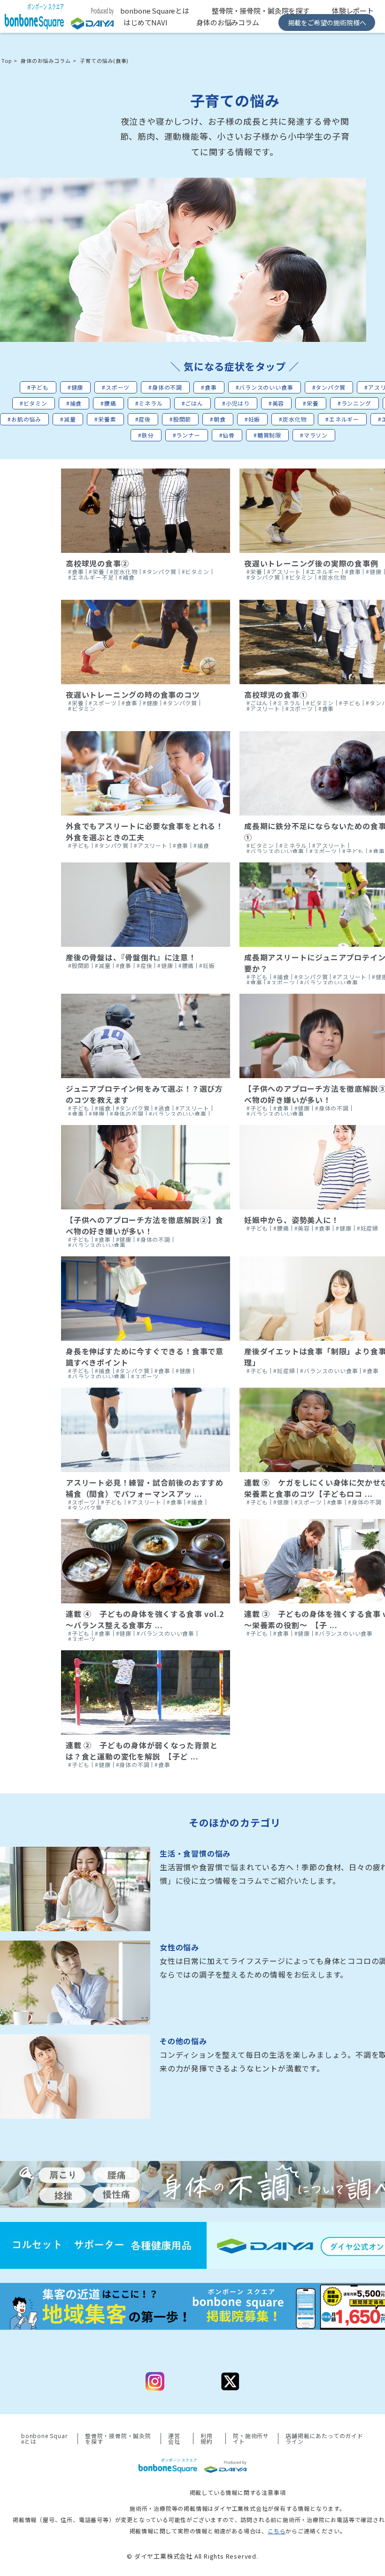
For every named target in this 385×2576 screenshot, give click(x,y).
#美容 (276, 403)
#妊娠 (252, 419)
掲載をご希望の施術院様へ (327, 23)
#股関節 (180, 419)
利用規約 (207, 2439)
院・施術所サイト (251, 2439)
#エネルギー (342, 419)
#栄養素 (105, 419)
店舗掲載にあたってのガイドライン (324, 2439)
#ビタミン (34, 403)
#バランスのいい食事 (265, 387)
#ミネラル (149, 403)
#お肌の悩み (24, 419)
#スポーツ (116, 387)
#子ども (38, 387)
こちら (277, 2531)
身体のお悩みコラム (228, 22)
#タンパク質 (329, 387)
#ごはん (192, 403)
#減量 (68, 419)
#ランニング (354, 403)
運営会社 (174, 2439)
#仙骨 (227, 435)
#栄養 (311, 403)
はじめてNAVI (146, 22)
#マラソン (314, 435)
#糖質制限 (267, 435)
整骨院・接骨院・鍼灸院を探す (261, 11)
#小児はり (236, 403)
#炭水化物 (293, 419)
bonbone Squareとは (155, 11)
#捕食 (74, 403)
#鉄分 (146, 435)
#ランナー (187, 435)
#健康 (75, 387)
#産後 (143, 419)
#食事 (209, 387)
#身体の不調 (165, 387)
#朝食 (218, 419)
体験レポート (353, 11)
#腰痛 (108, 403)
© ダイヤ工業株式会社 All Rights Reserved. (192, 2556)
